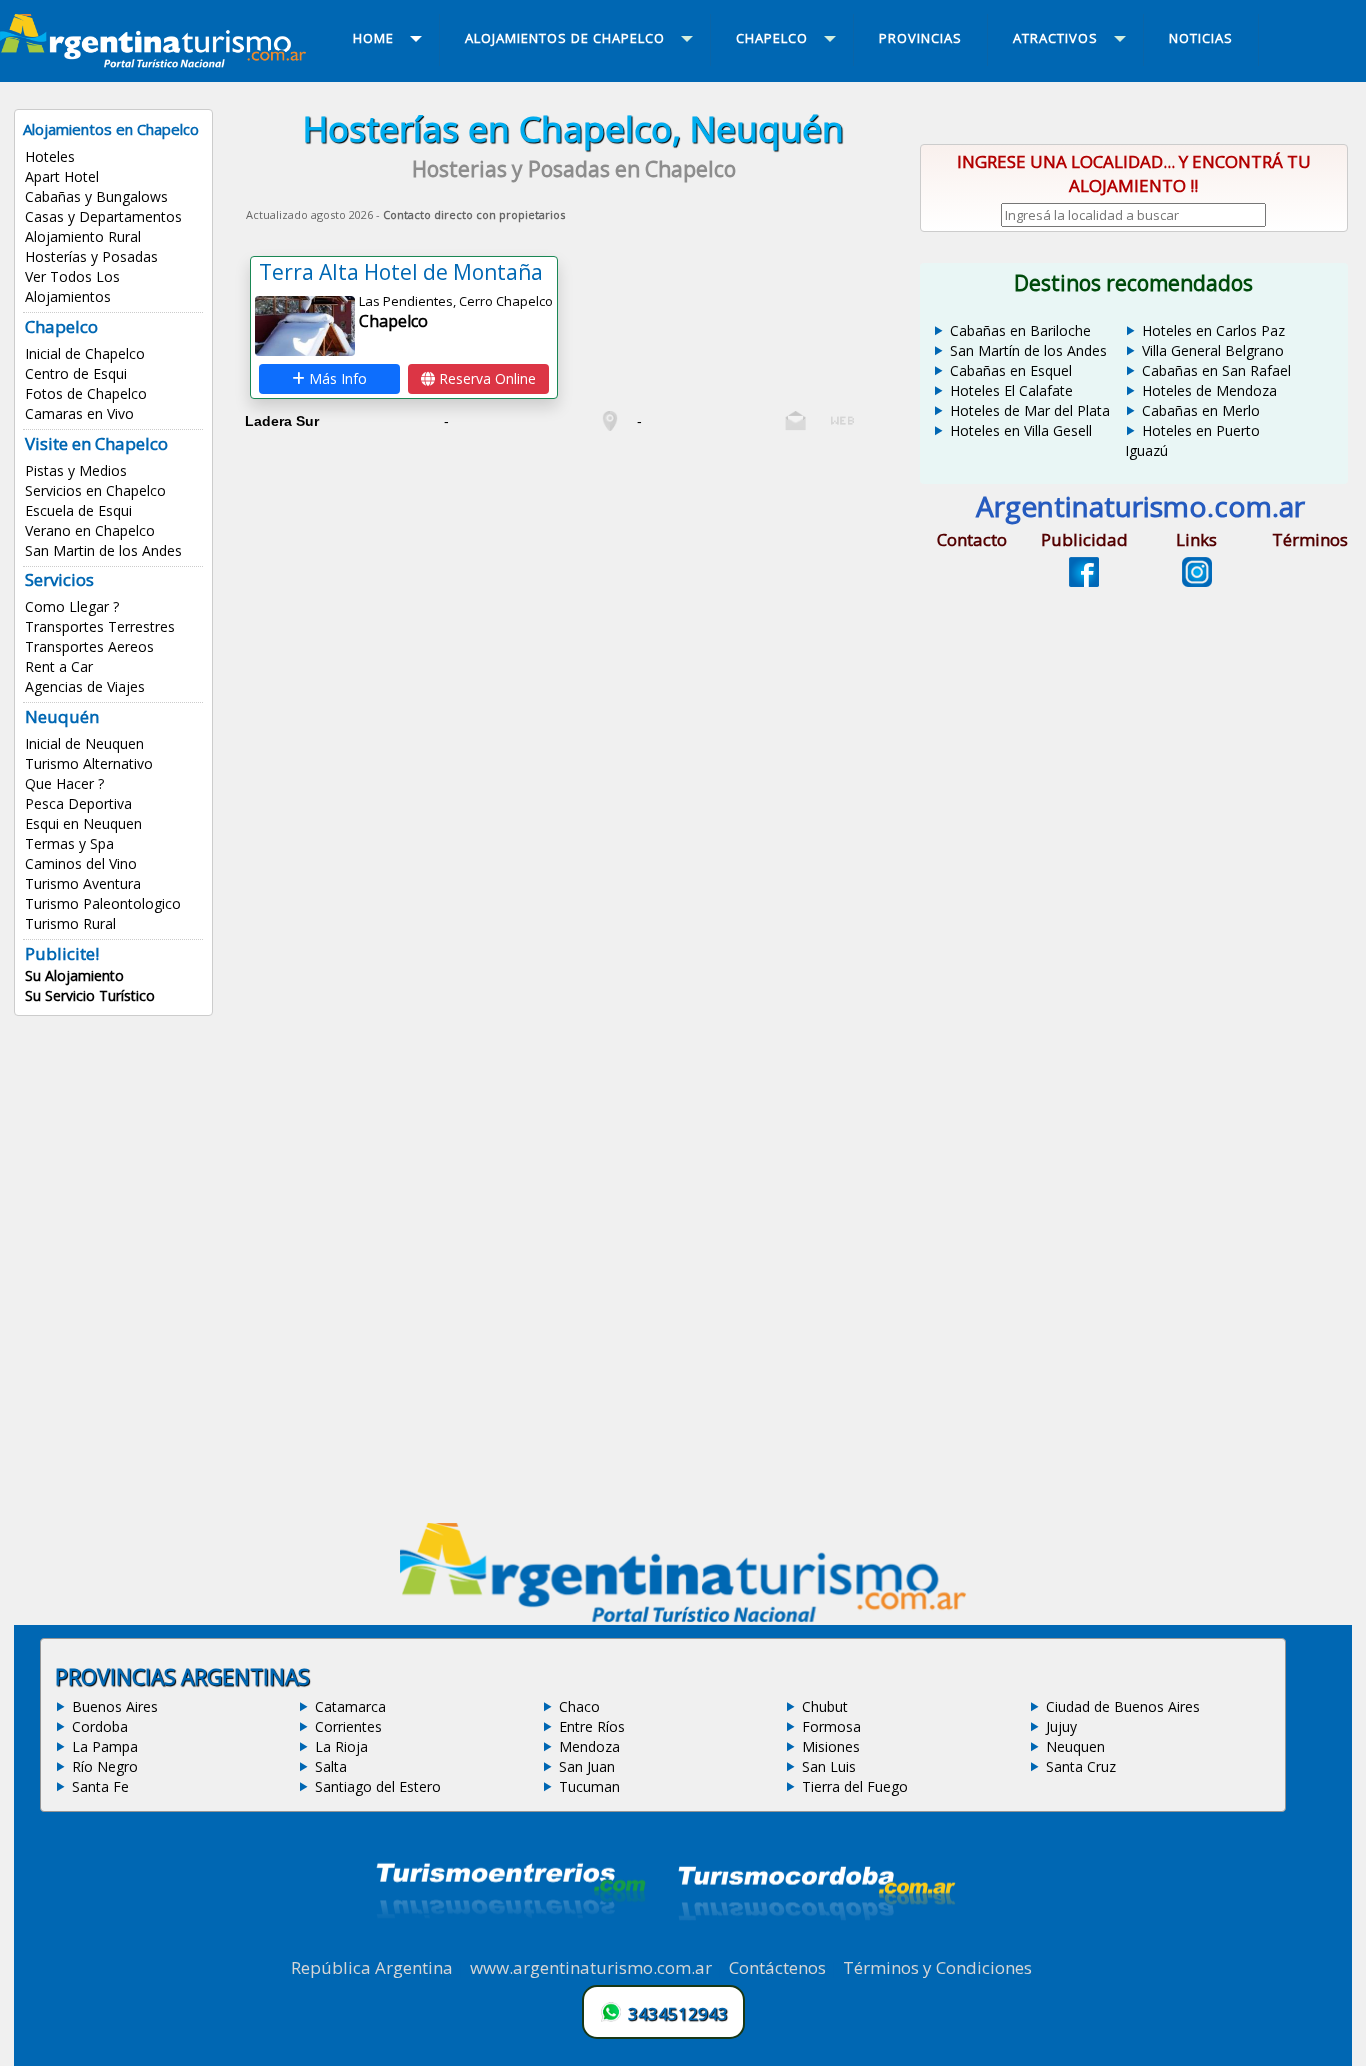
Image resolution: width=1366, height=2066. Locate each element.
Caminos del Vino (81, 863)
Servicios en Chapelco (95, 490)
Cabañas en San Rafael (1216, 370)
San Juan (587, 1766)
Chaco (579, 1706)
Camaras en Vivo (79, 413)
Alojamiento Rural (83, 236)
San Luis (829, 1766)
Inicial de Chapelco (85, 353)
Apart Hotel (62, 176)
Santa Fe (100, 1786)
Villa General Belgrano (1213, 350)
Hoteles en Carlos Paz (1213, 330)
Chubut (825, 1706)
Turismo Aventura (83, 883)
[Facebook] (1084, 581)
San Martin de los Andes (103, 550)
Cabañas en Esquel (1011, 370)
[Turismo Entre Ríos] (511, 1945)
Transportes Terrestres (100, 626)
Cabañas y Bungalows (96, 196)
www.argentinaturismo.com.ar (591, 1967)
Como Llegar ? (72, 606)
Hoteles (50, 156)
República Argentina (372, 1967)
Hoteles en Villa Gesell (1021, 430)
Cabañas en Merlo (1201, 410)
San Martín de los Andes (1028, 350)
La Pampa (105, 1746)
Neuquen (1075, 1746)
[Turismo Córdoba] (815, 1945)
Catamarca (350, 1706)
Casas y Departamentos (103, 216)
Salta (331, 1766)
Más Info (336, 378)
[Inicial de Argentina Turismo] (157, 62)
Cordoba (100, 1726)
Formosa (831, 1726)
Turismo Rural (70, 923)
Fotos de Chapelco (86, 393)
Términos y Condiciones (937, 1967)
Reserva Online (485, 378)
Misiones (831, 1746)
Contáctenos (777, 1967)
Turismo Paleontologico (103, 903)
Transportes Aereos (89, 646)
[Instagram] (1197, 581)
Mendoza (589, 1746)
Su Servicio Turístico (90, 995)
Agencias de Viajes (85, 686)
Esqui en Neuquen (83, 823)
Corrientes (348, 1726)
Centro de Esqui (76, 373)
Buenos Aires (115, 1706)
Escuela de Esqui (78, 510)
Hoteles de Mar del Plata (1030, 410)
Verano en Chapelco (90, 530)
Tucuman (589, 1786)
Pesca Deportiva (78, 803)
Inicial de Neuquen (84, 743)
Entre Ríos (592, 1726)
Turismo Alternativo (89, 763)
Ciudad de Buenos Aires (1123, 1706)
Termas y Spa (69, 843)
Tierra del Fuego (855, 1786)
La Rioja (341, 1746)
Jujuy (1061, 1726)
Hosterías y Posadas (91, 256)
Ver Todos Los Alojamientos (72, 286)
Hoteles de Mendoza (1209, 390)
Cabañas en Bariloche (1020, 330)
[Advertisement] (574, 579)
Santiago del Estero (378, 1786)
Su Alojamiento (74, 975)
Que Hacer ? (64, 783)
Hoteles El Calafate (1011, 390)
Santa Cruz (1081, 1766)
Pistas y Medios (76, 470)
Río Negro (105, 1766)
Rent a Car (59, 666)
